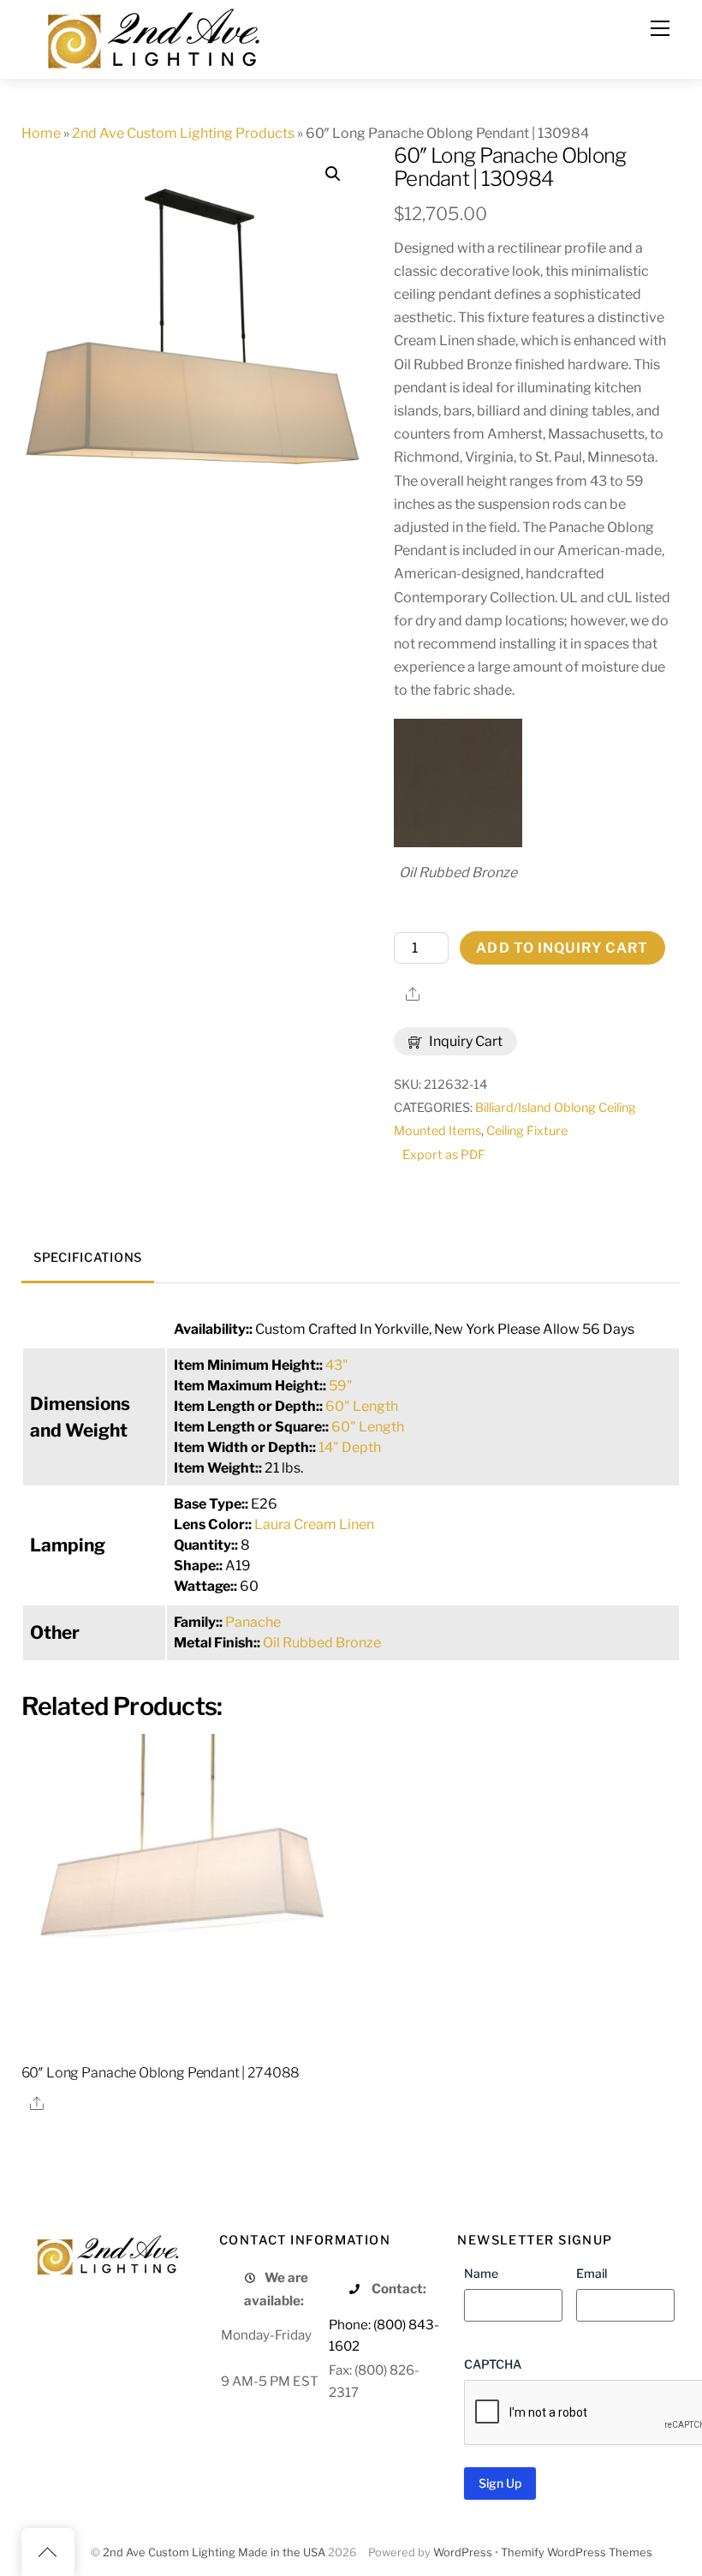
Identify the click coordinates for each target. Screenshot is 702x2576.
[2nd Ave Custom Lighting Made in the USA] (152, 36)
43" (337, 1365)
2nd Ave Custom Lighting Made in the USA (214, 2552)
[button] (333, 174)
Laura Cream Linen (314, 1524)
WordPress (463, 2552)
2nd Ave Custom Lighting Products (183, 133)
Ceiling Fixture (527, 1131)
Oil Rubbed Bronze (322, 1643)
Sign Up (500, 2483)
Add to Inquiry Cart (562, 948)
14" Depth (350, 1447)
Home (41, 133)
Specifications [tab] (88, 1258)
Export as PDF (444, 1155)
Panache (253, 1622)
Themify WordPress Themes (577, 2552)
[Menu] (660, 28)
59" (341, 1386)
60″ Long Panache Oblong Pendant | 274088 (161, 2073)
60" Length (362, 1406)
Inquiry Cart (464, 1041)
